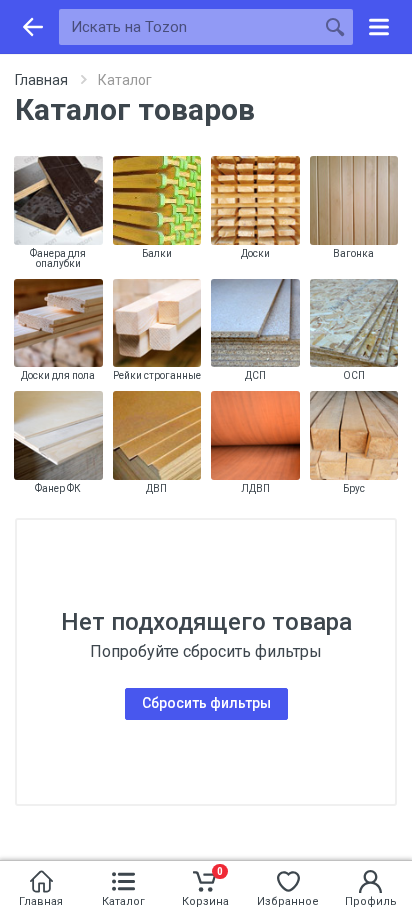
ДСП (255, 375)
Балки (157, 253)
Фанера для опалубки (58, 258)
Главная (41, 80)
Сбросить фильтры (206, 703)
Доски (255, 253)
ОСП (354, 375)
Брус (354, 488)
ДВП (156, 488)
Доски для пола (58, 375)
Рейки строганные (157, 375)
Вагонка (353, 253)
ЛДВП (255, 488)
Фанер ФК (58, 488)
